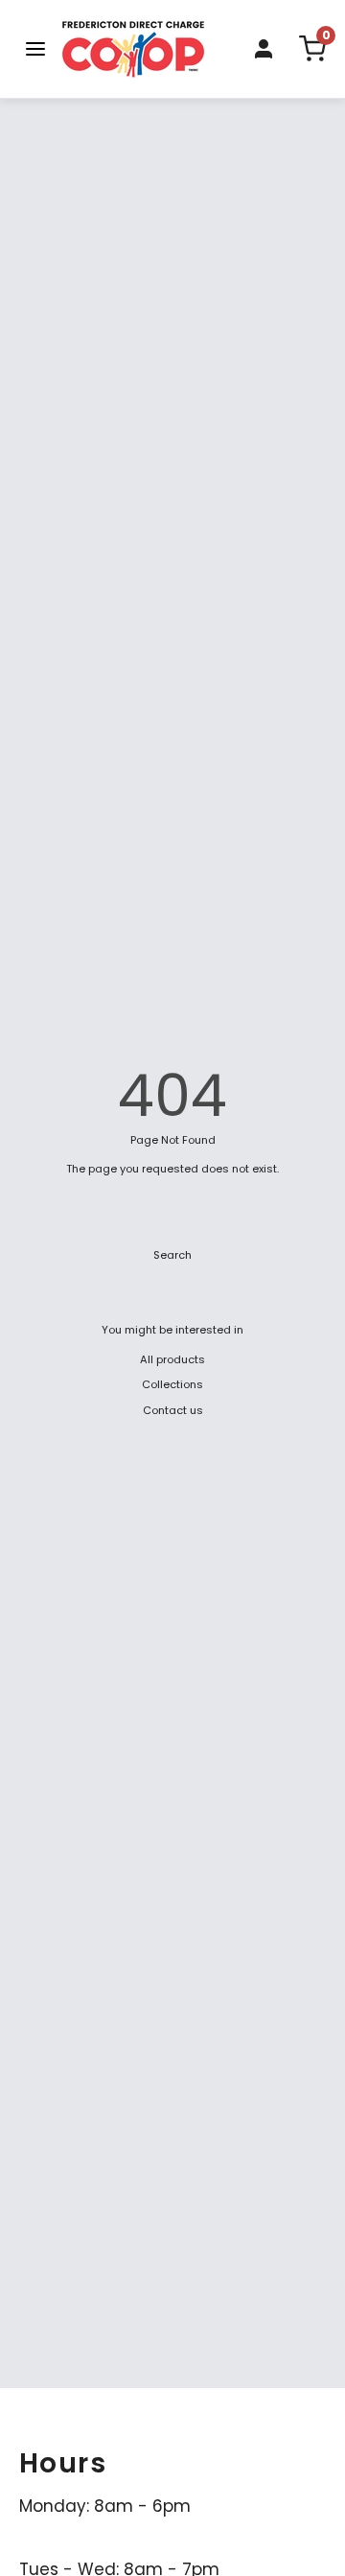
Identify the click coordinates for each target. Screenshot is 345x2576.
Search (172, 1255)
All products (172, 1359)
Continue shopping (173, 1217)
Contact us (173, 1410)
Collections (172, 1384)
